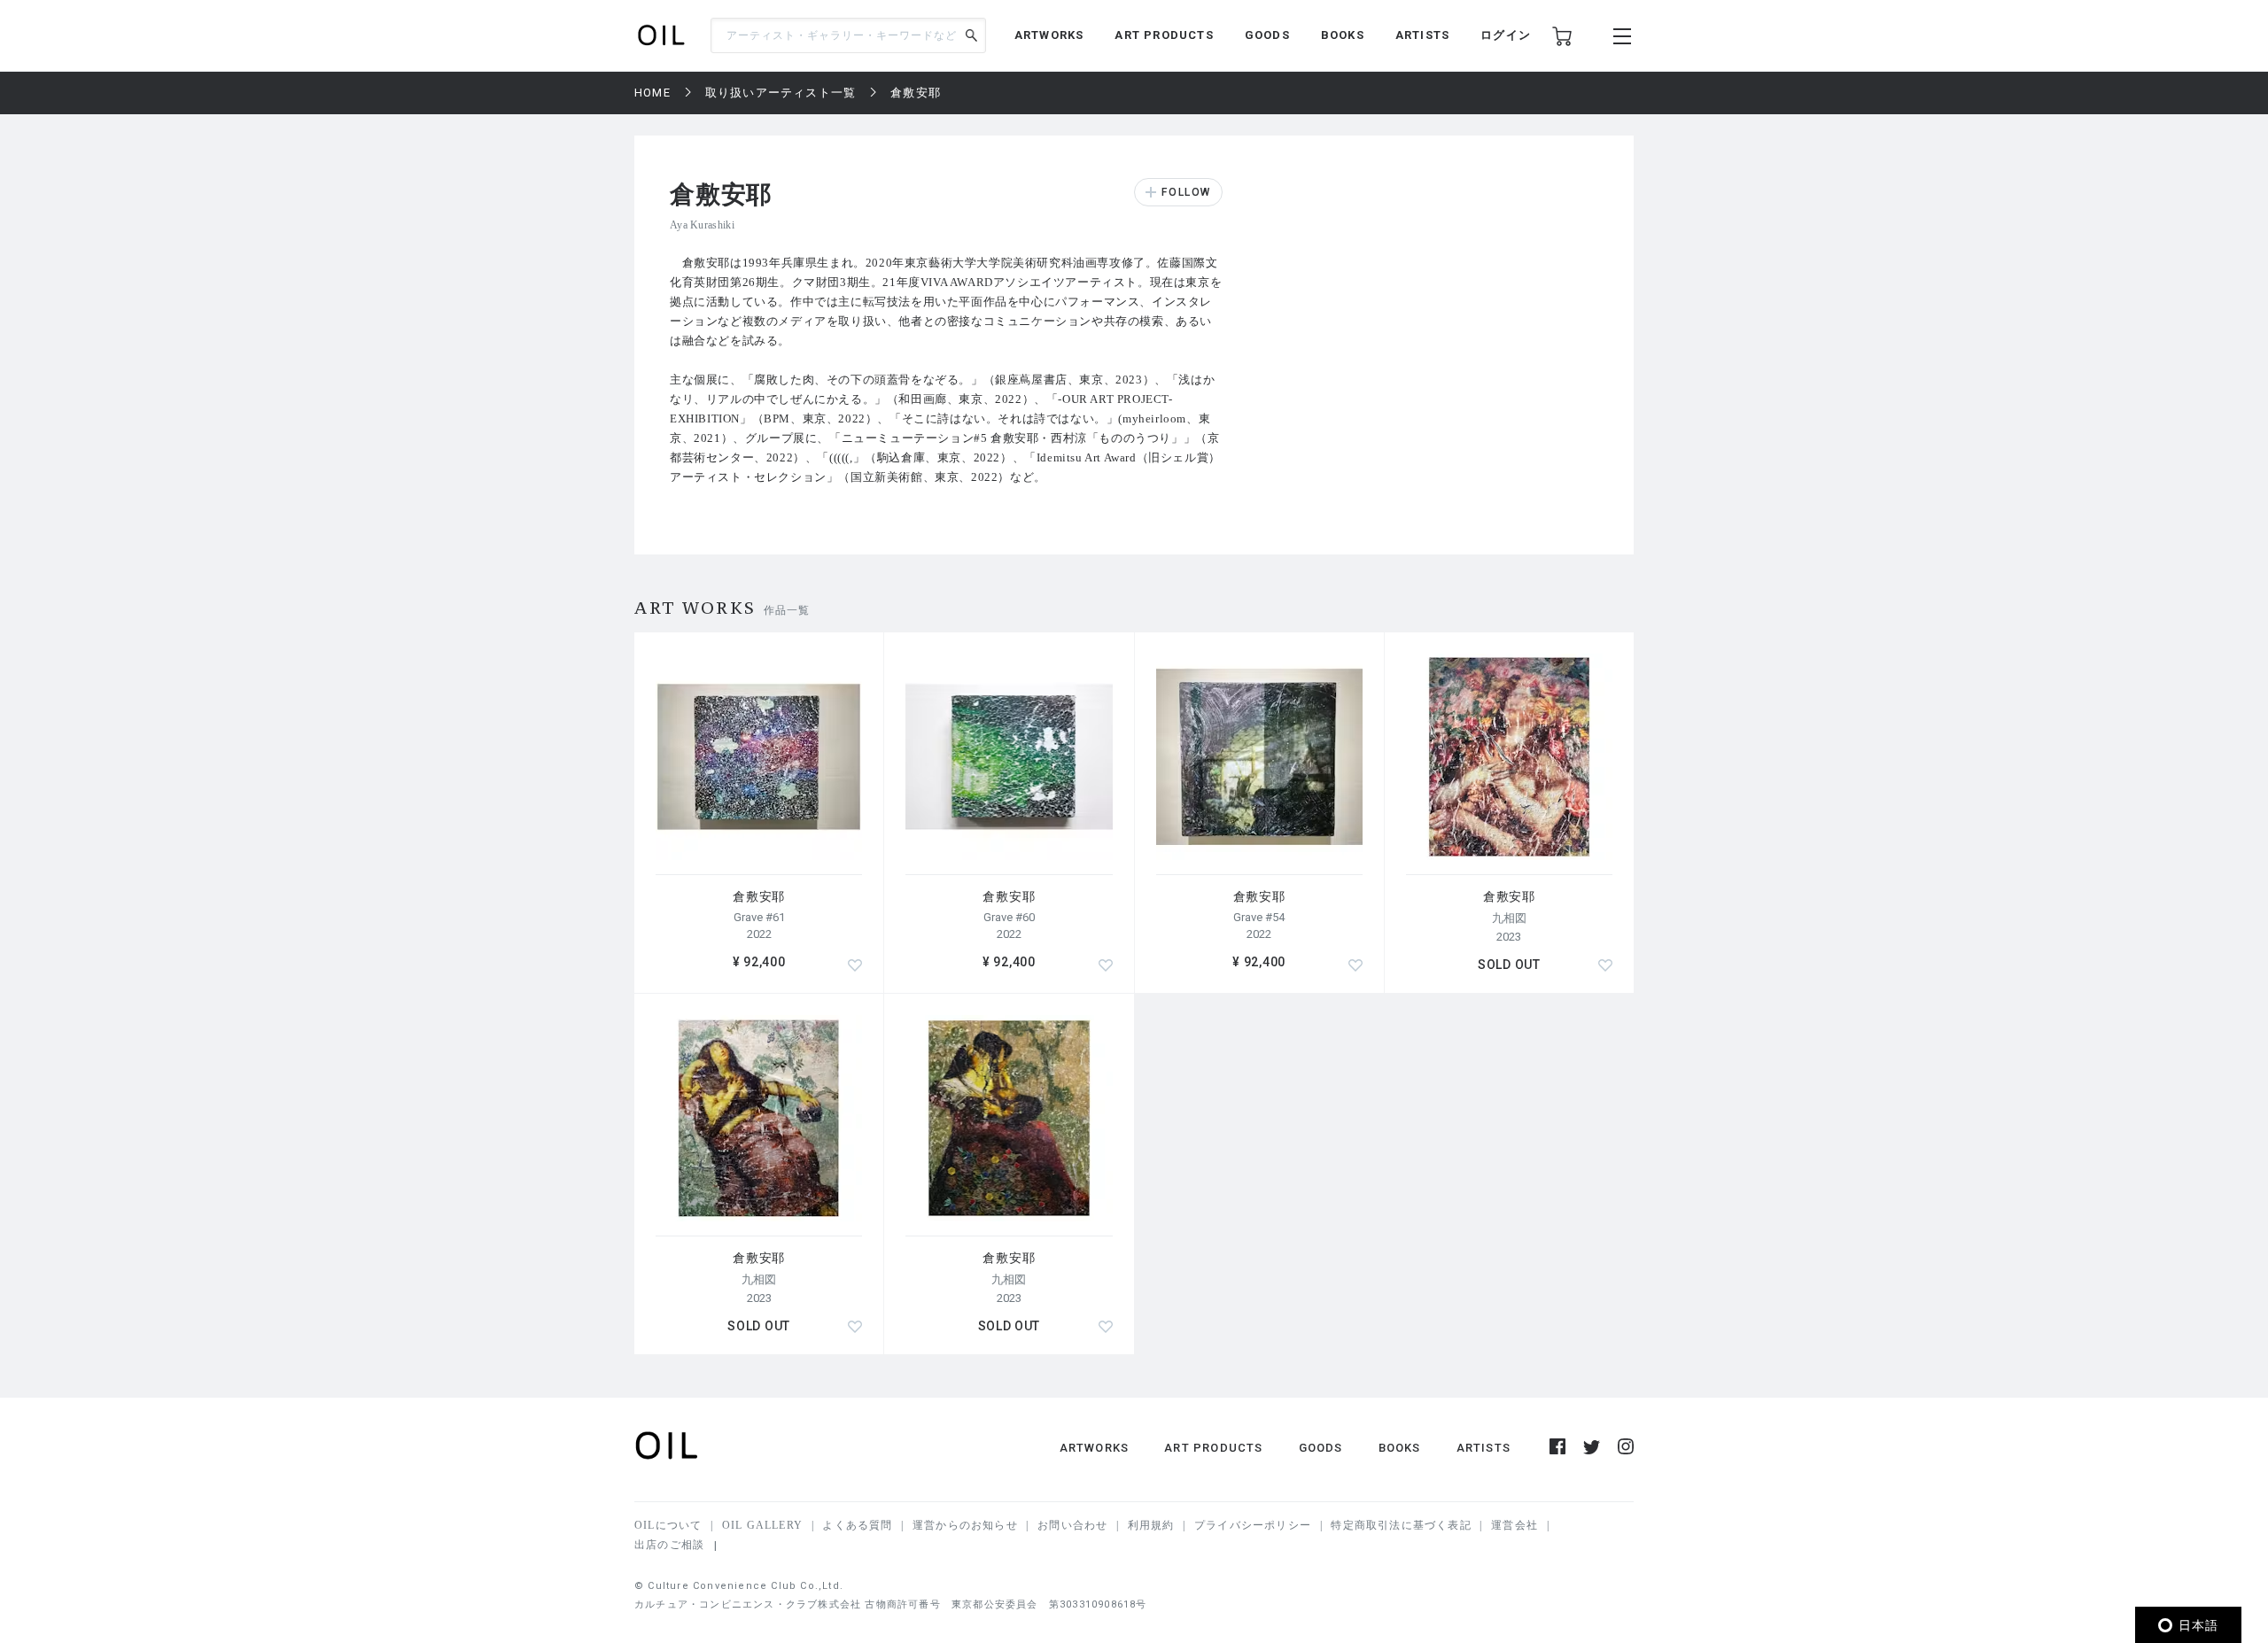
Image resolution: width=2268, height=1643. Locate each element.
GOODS (1267, 35)
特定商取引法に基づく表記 (1401, 1525)
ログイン (1506, 35)
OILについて (668, 1525)
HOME (652, 93)
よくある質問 (857, 1525)
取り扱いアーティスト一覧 (781, 93)
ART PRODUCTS (1164, 35)
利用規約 (1151, 1525)
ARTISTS (1422, 35)
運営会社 (1515, 1525)
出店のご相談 (669, 1545)
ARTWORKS (1049, 35)
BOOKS (1343, 35)
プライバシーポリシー (1253, 1525)
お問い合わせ (1072, 1525)
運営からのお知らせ (965, 1525)
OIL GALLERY (762, 1525)
